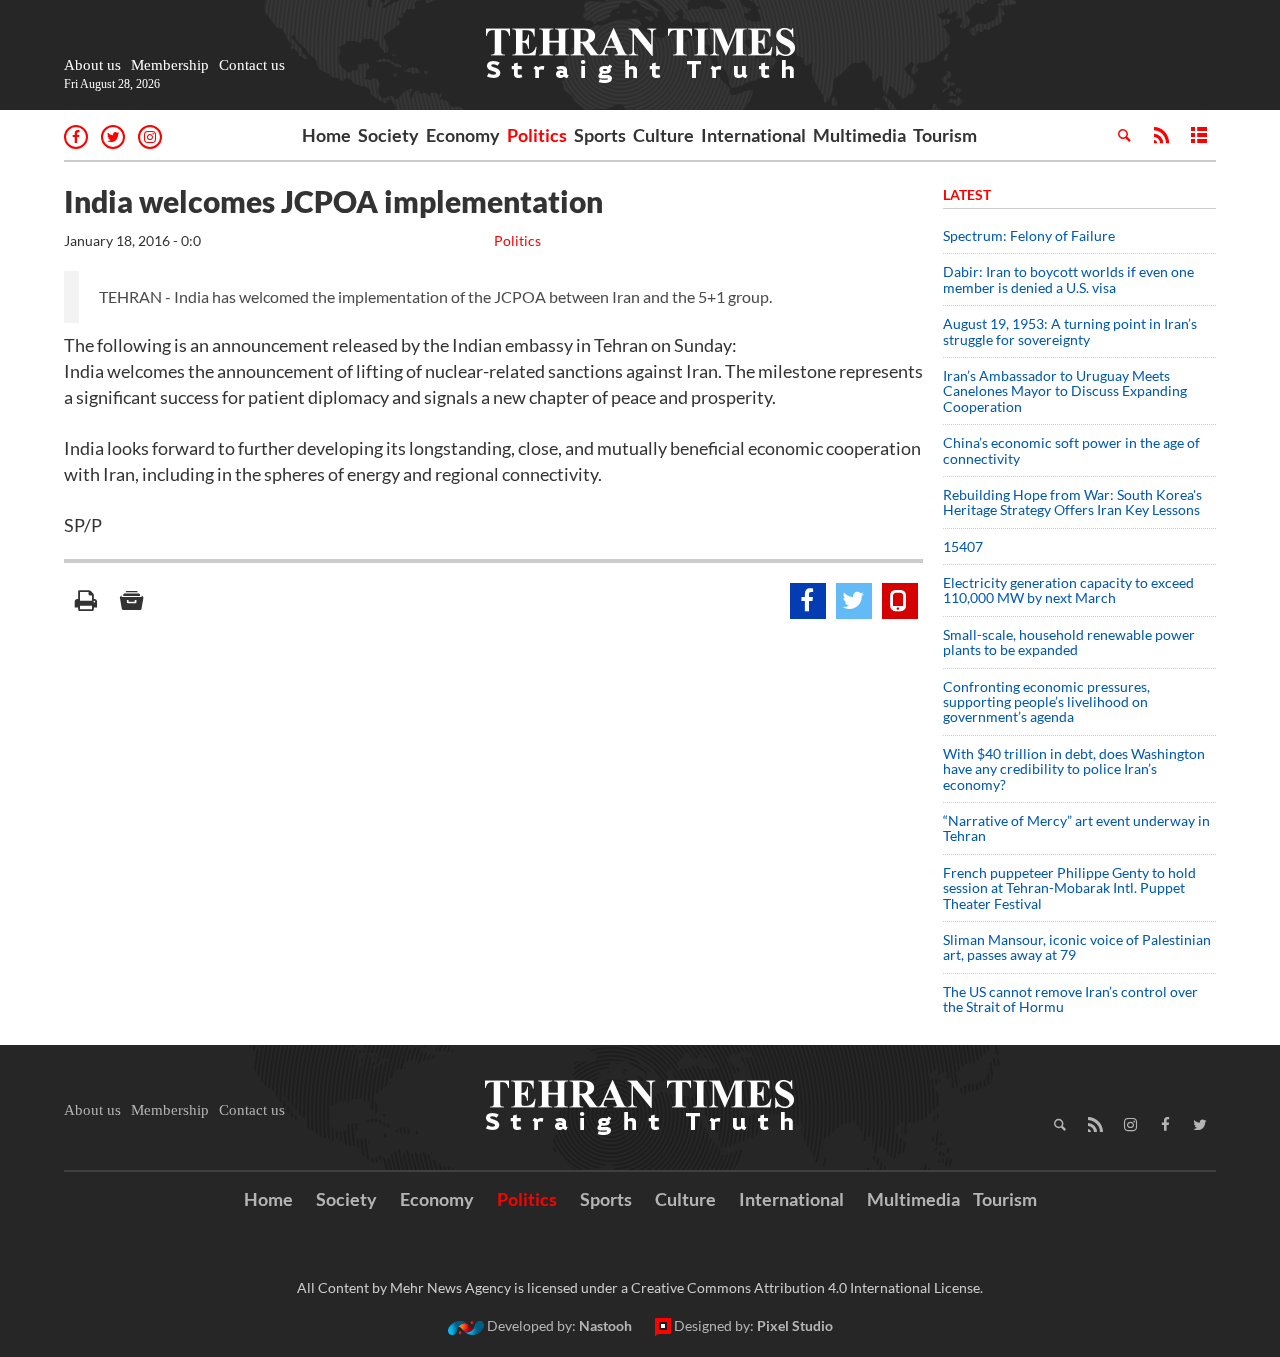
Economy (463, 135)
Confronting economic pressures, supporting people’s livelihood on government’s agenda (1046, 702)
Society (388, 135)
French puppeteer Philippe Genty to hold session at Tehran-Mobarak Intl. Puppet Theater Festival (1069, 888)
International (753, 135)
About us (92, 65)
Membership (170, 65)
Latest (967, 194)
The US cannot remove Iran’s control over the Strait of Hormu (1070, 999)
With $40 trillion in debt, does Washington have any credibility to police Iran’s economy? (1074, 769)
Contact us (252, 65)
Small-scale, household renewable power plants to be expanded (1069, 642)
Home (326, 135)
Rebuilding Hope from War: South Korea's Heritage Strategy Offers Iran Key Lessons (1072, 502)
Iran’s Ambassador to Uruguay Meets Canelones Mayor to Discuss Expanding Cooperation (1065, 391)
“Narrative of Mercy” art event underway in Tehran (1076, 828)
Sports (600, 135)
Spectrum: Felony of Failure (1029, 235)
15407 (963, 546)
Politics (537, 135)
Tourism (945, 135)
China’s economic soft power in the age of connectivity (1071, 450)
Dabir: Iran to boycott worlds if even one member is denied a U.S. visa (1068, 279)
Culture (663, 135)
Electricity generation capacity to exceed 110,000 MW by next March (1068, 590)
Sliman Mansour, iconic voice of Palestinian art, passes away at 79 (1077, 947)
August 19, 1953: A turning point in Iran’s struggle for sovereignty (1070, 331)
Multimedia (859, 135)
